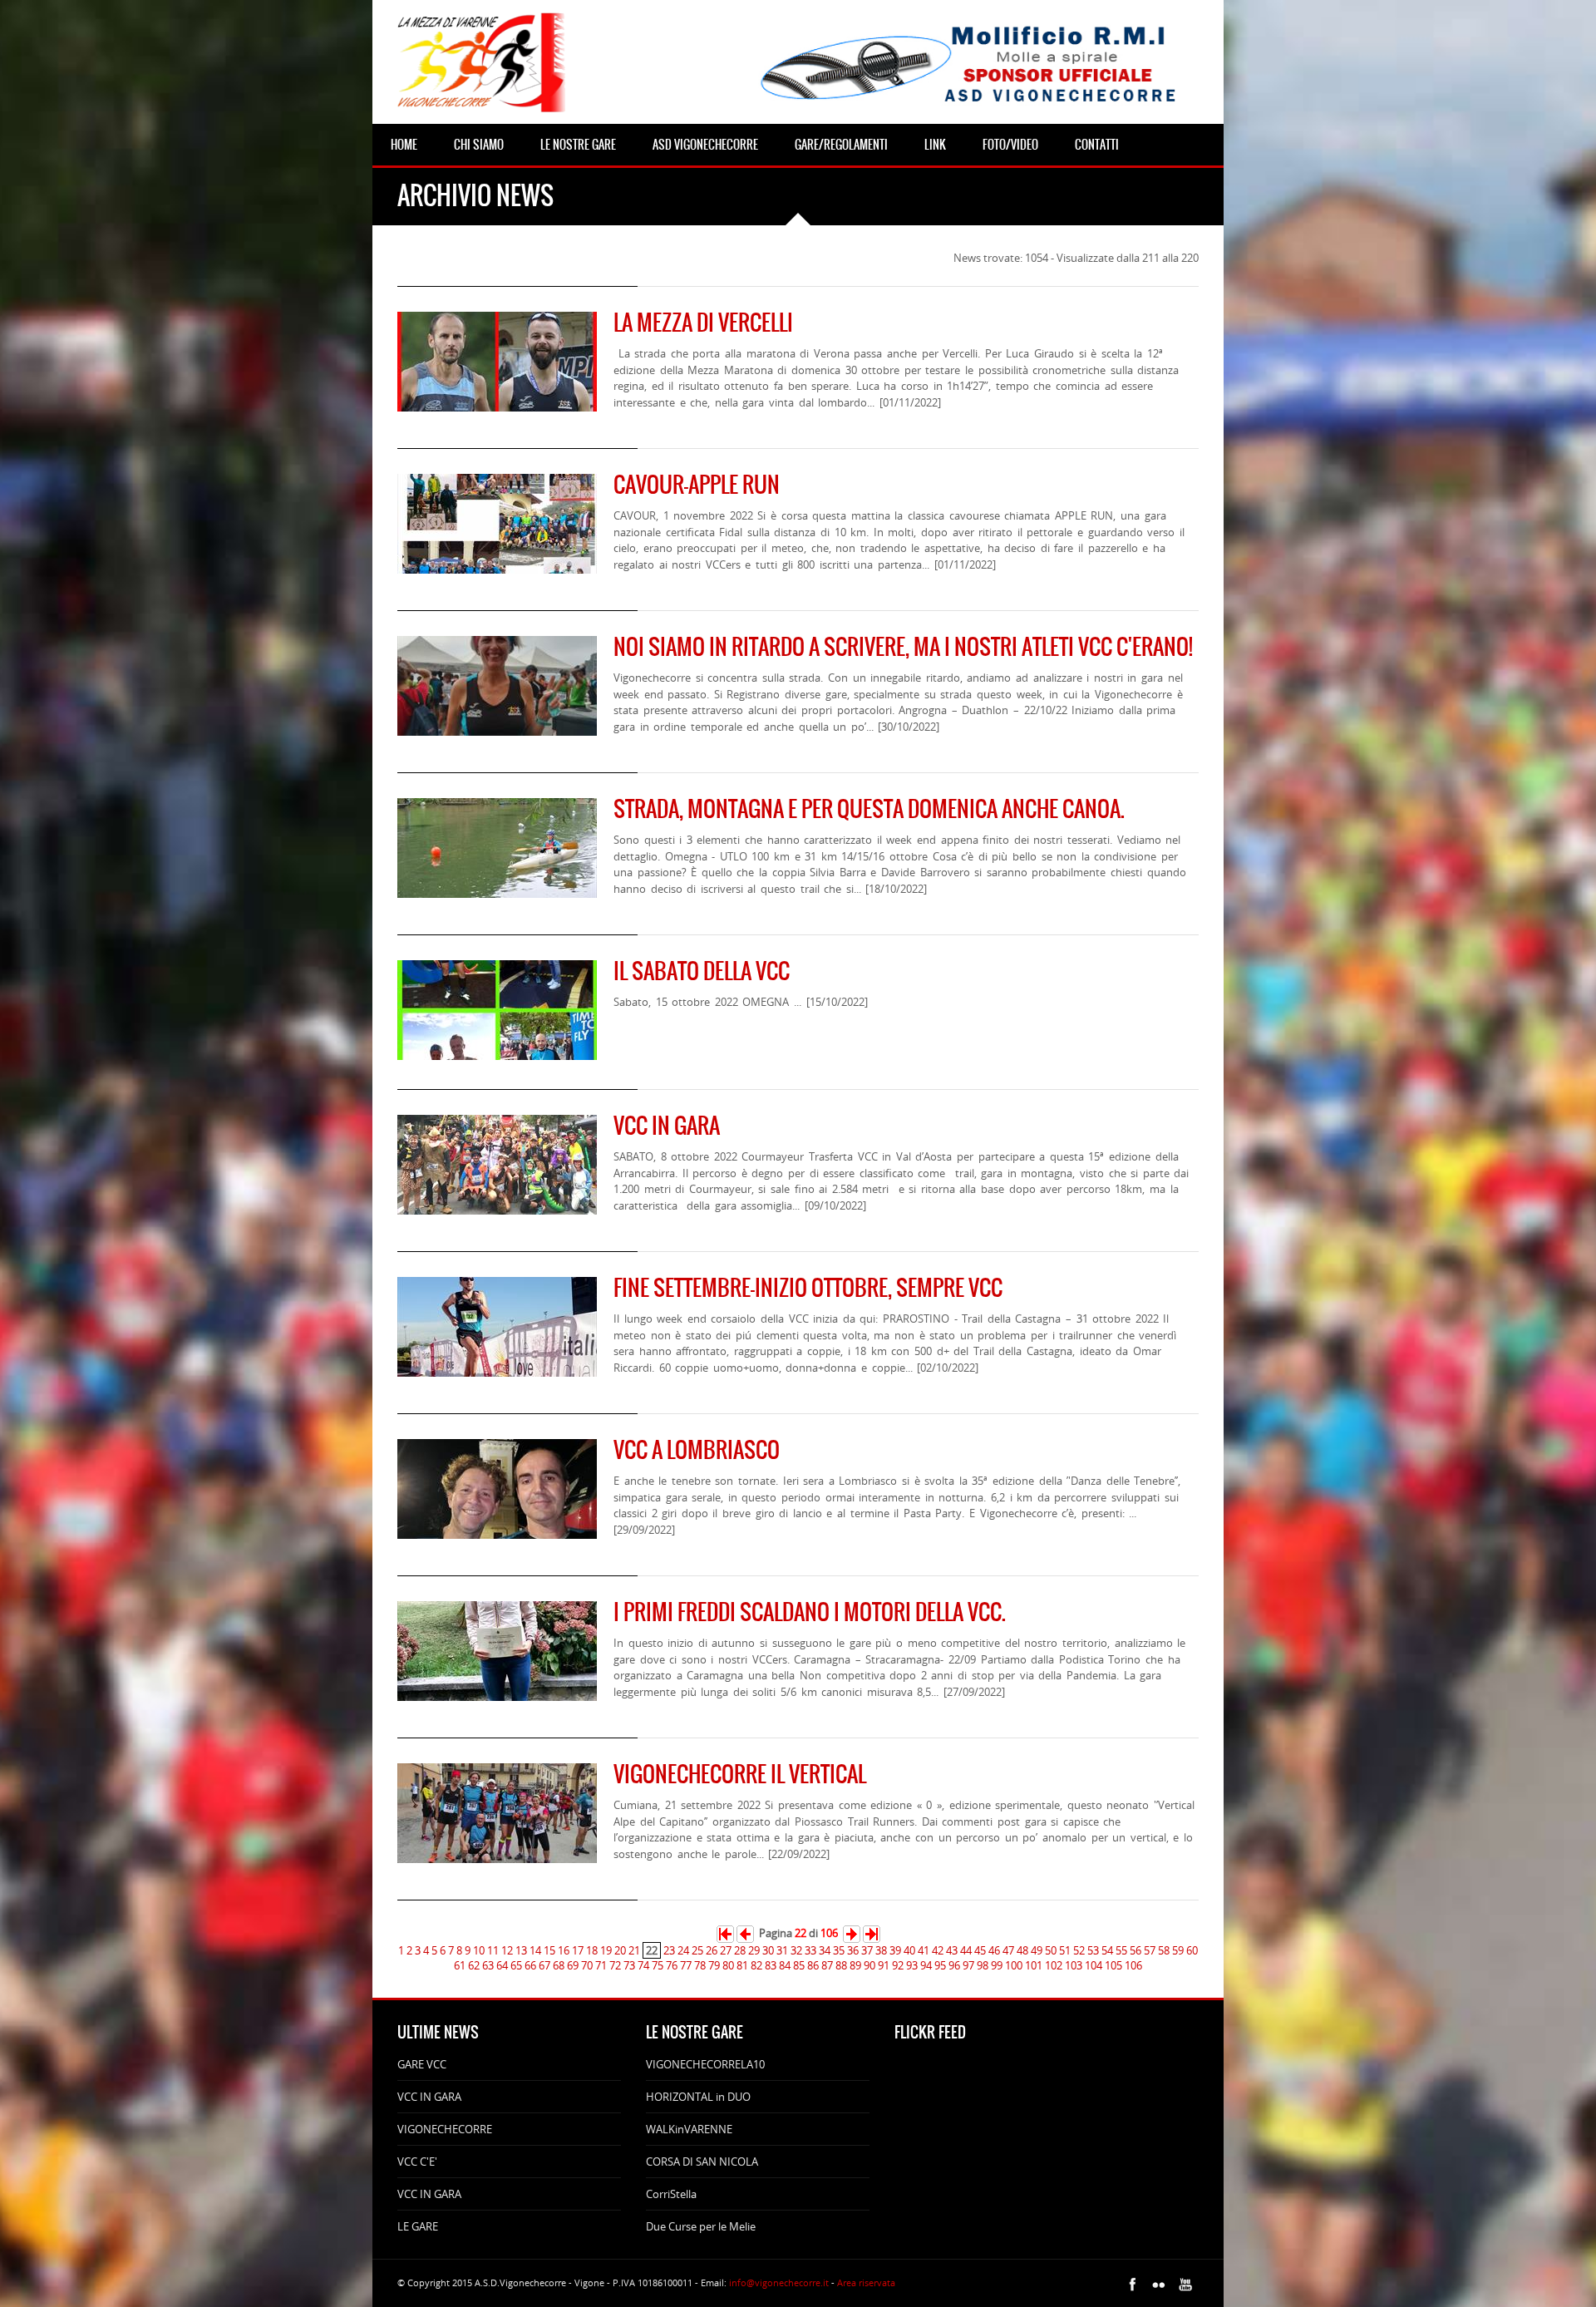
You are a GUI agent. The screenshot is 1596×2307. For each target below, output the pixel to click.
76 (672, 1965)
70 (587, 1965)
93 (912, 1965)
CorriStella (671, 2194)
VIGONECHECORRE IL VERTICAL (740, 1774)
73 (629, 1965)
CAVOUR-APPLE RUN (697, 485)
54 (1107, 1950)
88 (841, 1965)
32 (796, 1950)
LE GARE (418, 2226)
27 (726, 1950)
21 (634, 1950)
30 (768, 1950)
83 (771, 1965)
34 (825, 1950)
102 (1054, 1965)
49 (1037, 1950)
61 (460, 1965)
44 (966, 1950)
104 (1094, 1965)
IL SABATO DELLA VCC (702, 971)
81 (742, 1965)
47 (1008, 1950)
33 (810, 1950)
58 (1164, 1950)
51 (1065, 1950)
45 (980, 1950)
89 (855, 1965)
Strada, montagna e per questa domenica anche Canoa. (869, 809)
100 (1014, 1965)
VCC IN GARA (667, 1126)
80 (728, 1965)
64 (502, 1965)
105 (1113, 1965)
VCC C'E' (417, 2162)
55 (1121, 1950)
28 (740, 1950)
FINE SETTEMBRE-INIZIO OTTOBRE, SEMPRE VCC (808, 1288)
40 (909, 1950)
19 (606, 1950)
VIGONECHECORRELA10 (705, 2064)
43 (952, 1950)
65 (516, 1965)
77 (686, 1965)
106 (1133, 1965)
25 (697, 1950)
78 (700, 1965)
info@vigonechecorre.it (779, 2282)
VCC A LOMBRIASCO (697, 1450)
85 (799, 1965)
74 (643, 1965)
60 (1192, 1950)
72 (615, 1965)
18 (592, 1950)
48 (1022, 1950)
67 (544, 1965)
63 (488, 1965)
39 (895, 1950)
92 (898, 1965)
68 (559, 1965)
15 (549, 1950)
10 (479, 1950)
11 (493, 1950)
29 (754, 1950)
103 (1074, 1965)
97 (968, 1965)
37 (867, 1950)
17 (578, 1950)
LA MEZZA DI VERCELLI (703, 323)
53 (1093, 1950)
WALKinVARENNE (689, 2129)
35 (839, 1950)
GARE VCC (422, 2064)
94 (926, 1965)
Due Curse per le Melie (701, 2226)
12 (507, 1950)
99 (997, 1965)
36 (853, 1950)
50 (1051, 1950)
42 (938, 1950)
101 (1034, 1965)
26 (712, 1950)
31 (782, 1950)
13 (521, 1950)
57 (1150, 1950)
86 (813, 1965)
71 (601, 1965)
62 (474, 1965)
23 (669, 1950)
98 (983, 1965)
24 (683, 1950)
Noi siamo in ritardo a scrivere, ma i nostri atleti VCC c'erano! (903, 647)
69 (573, 1965)
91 (884, 1965)
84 (785, 1965)
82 (756, 1965)
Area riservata (866, 2282)
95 (940, 1965)
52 (1079, 1950)
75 (658, 1965)
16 (564, 1950)
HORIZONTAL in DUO (698, 2097)
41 (924, 1950)
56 (1135, 1950)
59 (1178, 1950)
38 (881, 1950)
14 (535, 1950)
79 (714, 1965)
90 (869, 1965)
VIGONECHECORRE (445, 2129)
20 (620, 1950)
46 (994, 1950)
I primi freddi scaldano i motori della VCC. (810, 1612)
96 (954, 1965)
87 (827, 1965)
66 (530, 1965)
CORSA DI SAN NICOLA (702, 2162)
